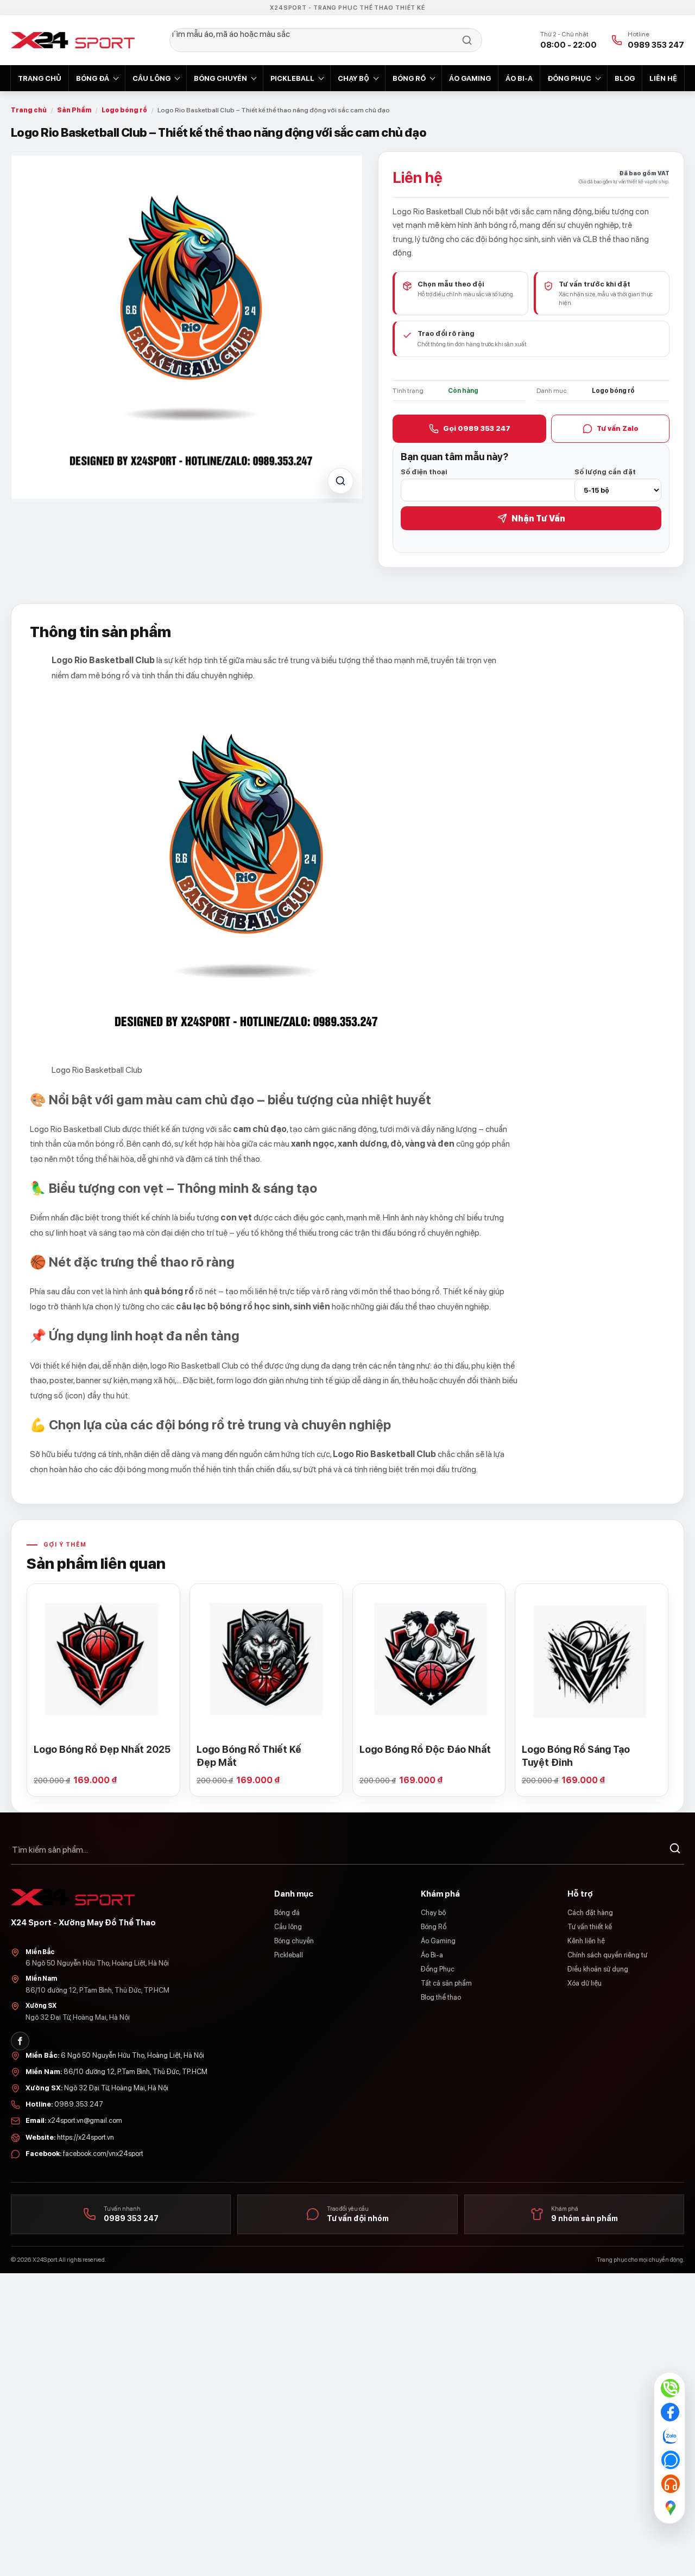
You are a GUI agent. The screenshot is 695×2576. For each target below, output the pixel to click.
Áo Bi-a (519, 78)
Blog (625, 78)
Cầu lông (151, 78)
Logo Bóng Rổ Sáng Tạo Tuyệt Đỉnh (576, 1756)
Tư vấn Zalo (618, 428)
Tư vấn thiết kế (590, 1927)
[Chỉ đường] (670, 2508)
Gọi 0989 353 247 (477, 428)
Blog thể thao (441, 1997)
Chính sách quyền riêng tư (607, 1955)
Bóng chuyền (220, 78)
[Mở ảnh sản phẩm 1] (187, 327)
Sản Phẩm (74, 110)
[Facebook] (20, 2041)
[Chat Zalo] (670, 2436)
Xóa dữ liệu (585, 1983)
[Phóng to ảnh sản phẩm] (340, 481)
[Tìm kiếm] (675, 1850)
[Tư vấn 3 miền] (670, 2484)
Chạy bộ (353, 78)
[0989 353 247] (670, 2388)
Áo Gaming (470, 78)
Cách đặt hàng (590, 1913)
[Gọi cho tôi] (670, 2460)
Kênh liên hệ (586, 1941)
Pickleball (292, 78)
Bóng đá (93, 78)
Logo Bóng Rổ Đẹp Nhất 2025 (102, 1749)
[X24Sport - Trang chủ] (73, 40)
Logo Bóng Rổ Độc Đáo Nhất (425, 1749)
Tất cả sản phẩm (446, 1983)
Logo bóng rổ (124, 110)
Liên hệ (663, 78)
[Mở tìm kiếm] (326, 40)
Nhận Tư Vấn (538, 519)
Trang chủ (40, 78)
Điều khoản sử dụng (598, 1969)
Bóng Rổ (409, 78)
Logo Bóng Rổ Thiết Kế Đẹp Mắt (249, 1756)
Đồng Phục (569, 78)
